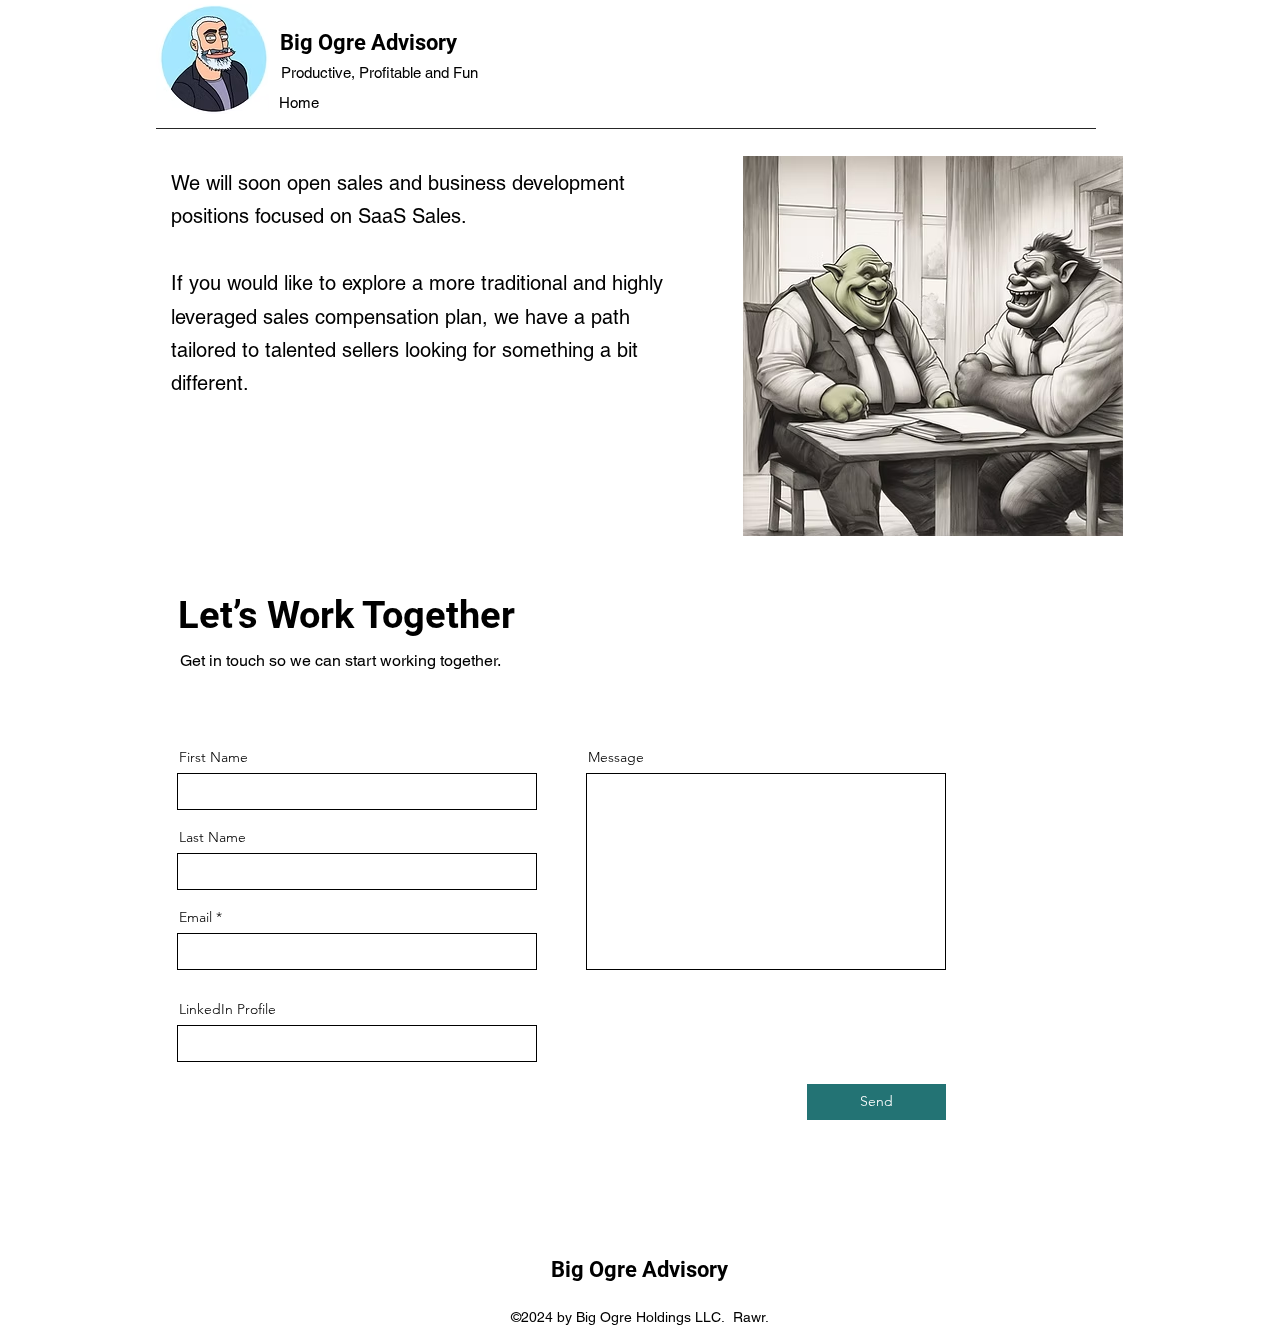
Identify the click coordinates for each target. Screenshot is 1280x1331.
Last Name (212, 837)
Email (195, 917)
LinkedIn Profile (227, 1009)
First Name (213, 757)
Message (616, 757)
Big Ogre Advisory (368, 42)
